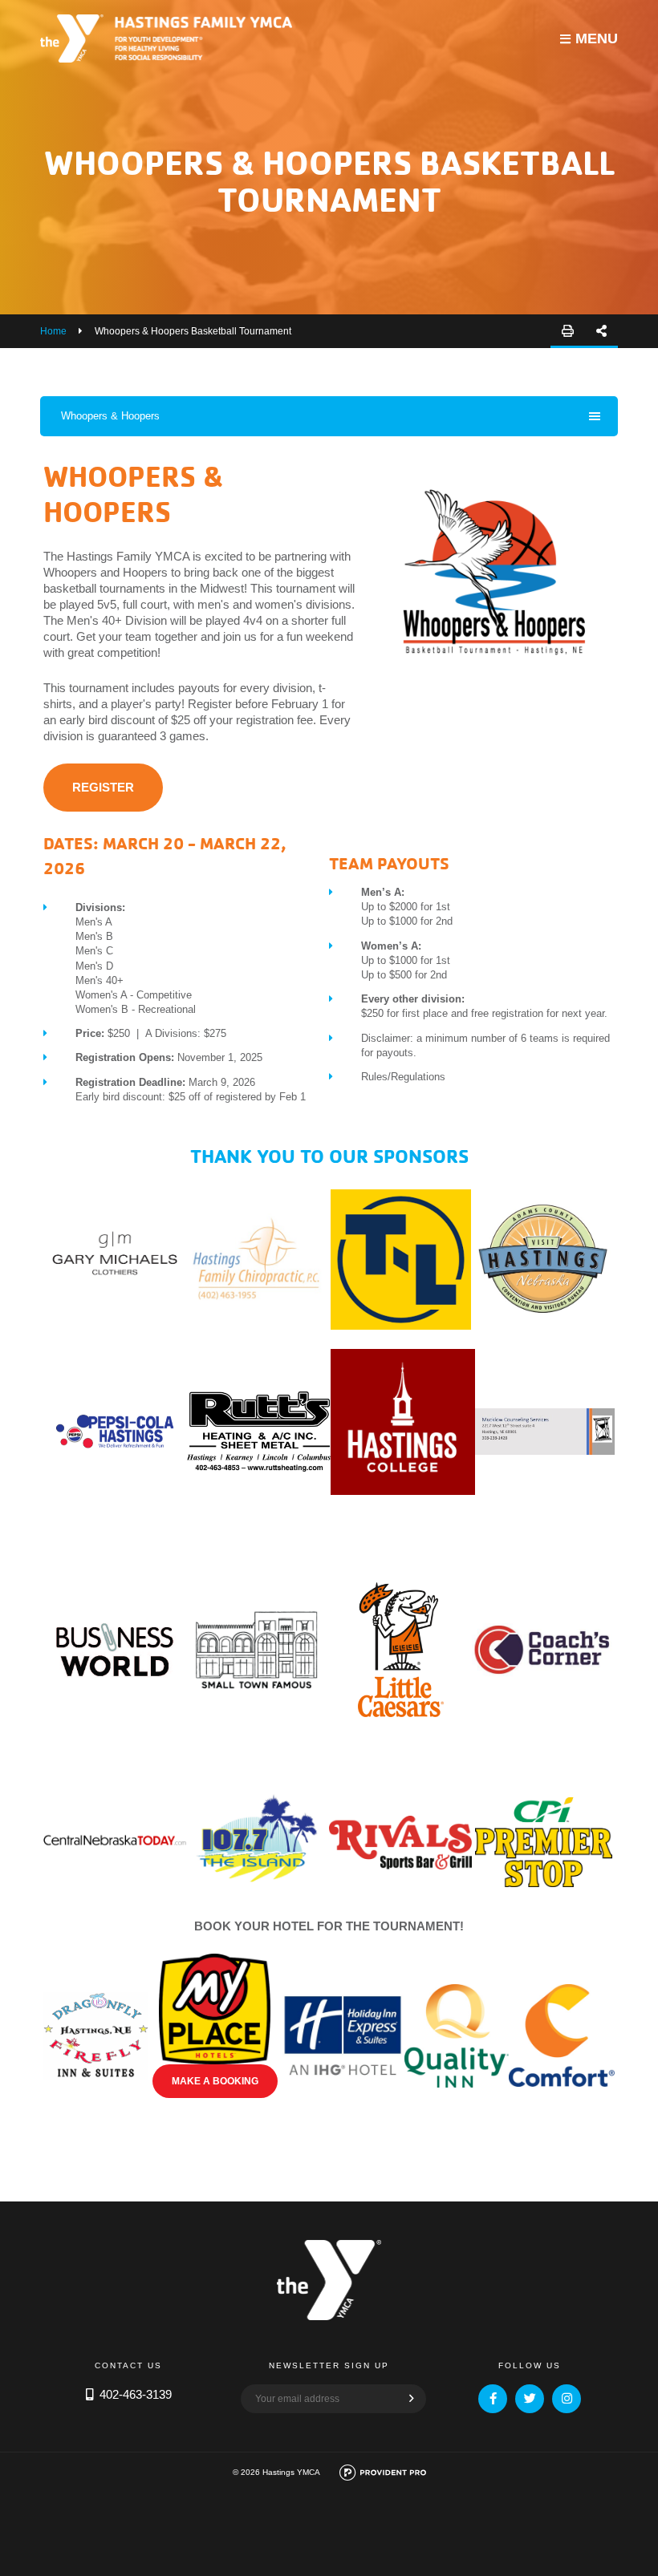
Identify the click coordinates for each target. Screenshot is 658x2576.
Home (53, 331)
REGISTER (103, 787)
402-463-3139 (136, 2394)
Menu (597, 38)
